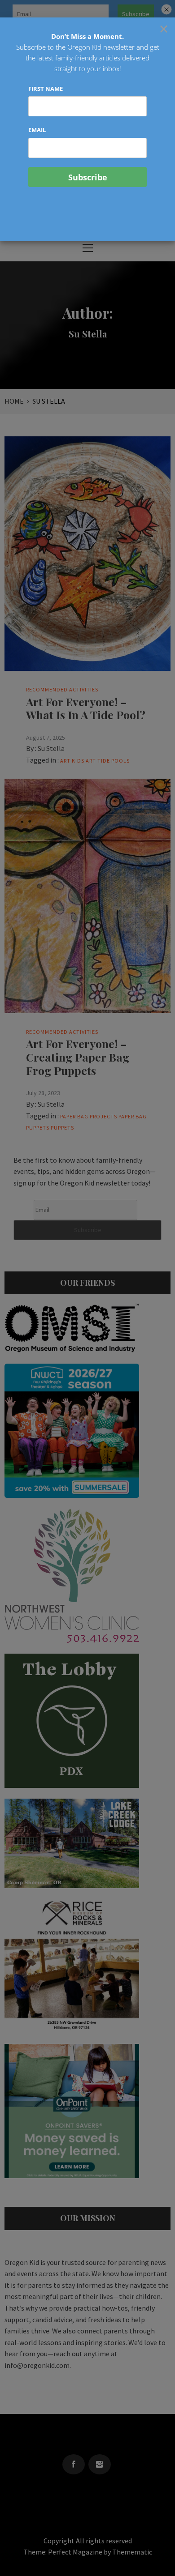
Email (37, 130)
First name (46, 89)
